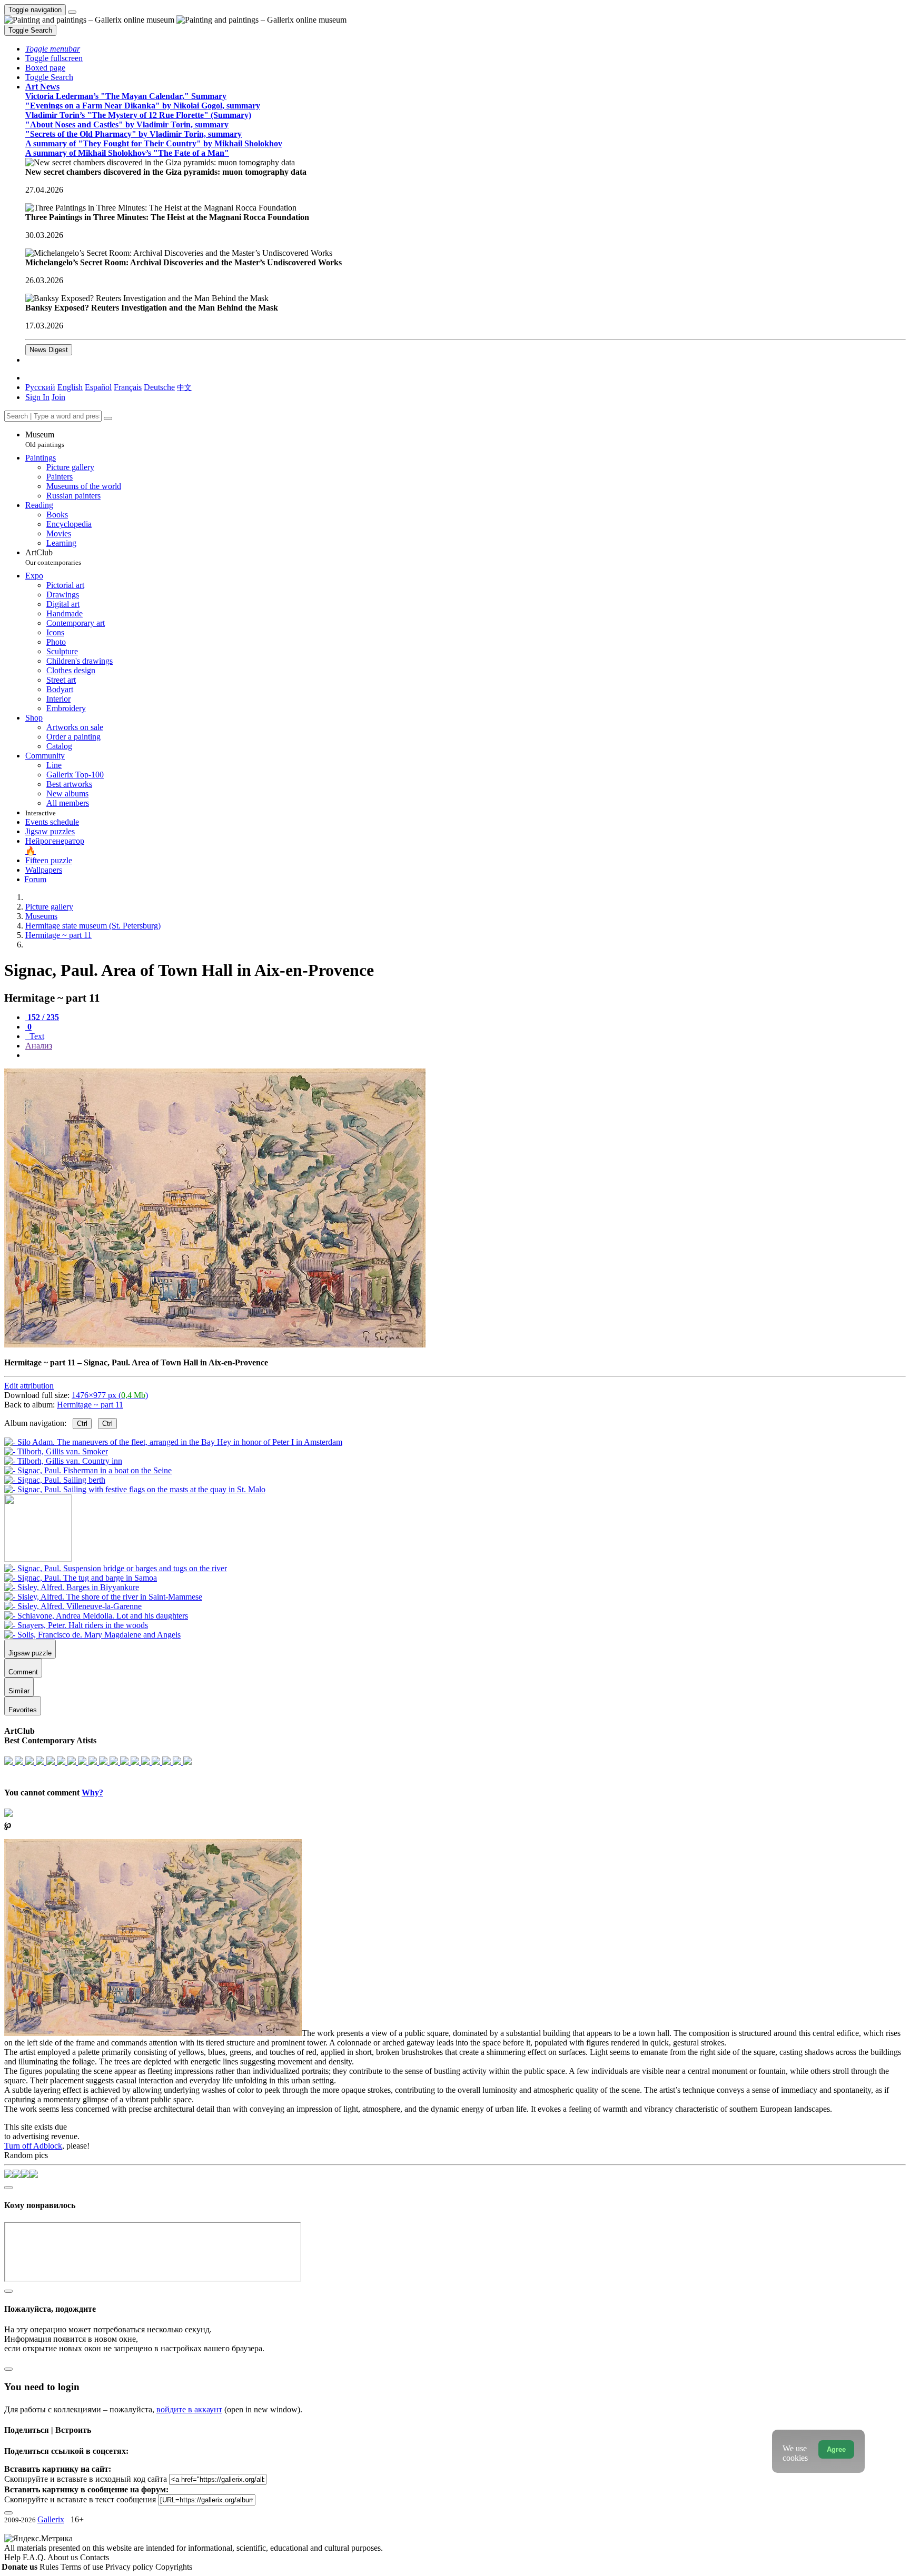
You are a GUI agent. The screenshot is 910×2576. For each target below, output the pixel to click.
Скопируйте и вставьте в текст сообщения (80, 2499)
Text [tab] (36, 1036)
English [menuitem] (70, 387)
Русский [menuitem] (40, 387)
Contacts (95, 2557)
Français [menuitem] (128, 387)
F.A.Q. (35, 2557)
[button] (53, 49)
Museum (45, 439)
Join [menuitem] (58, 397)
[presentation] (466, 1055)
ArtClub (53, 557)
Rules (50, 2567)
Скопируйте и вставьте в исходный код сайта (86, 2479)
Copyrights (174, 2567)
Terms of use (83, 2567)
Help (13, 2557)
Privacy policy (130, 2567)
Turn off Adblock (33, 2146)
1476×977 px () (110, 1395)
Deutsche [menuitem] (159, 387)
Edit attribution (29, 1386)
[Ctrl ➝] (116, 1568)
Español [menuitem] (98, 387)
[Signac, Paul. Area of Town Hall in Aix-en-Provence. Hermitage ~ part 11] (215, 1345)
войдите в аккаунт (189, 2409)
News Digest (49, 350)
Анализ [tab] (39, 1046)
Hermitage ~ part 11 (90, 1405)
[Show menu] (72, 12)
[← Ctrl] (135, 1489)
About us (64, 2557)
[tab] (42, 1017)
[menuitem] (184, 387)
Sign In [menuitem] (37, 397)
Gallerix (51, 2519)
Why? (92, 1793)
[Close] (108, 418)
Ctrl (82, 1424)
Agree (836, 2449)
